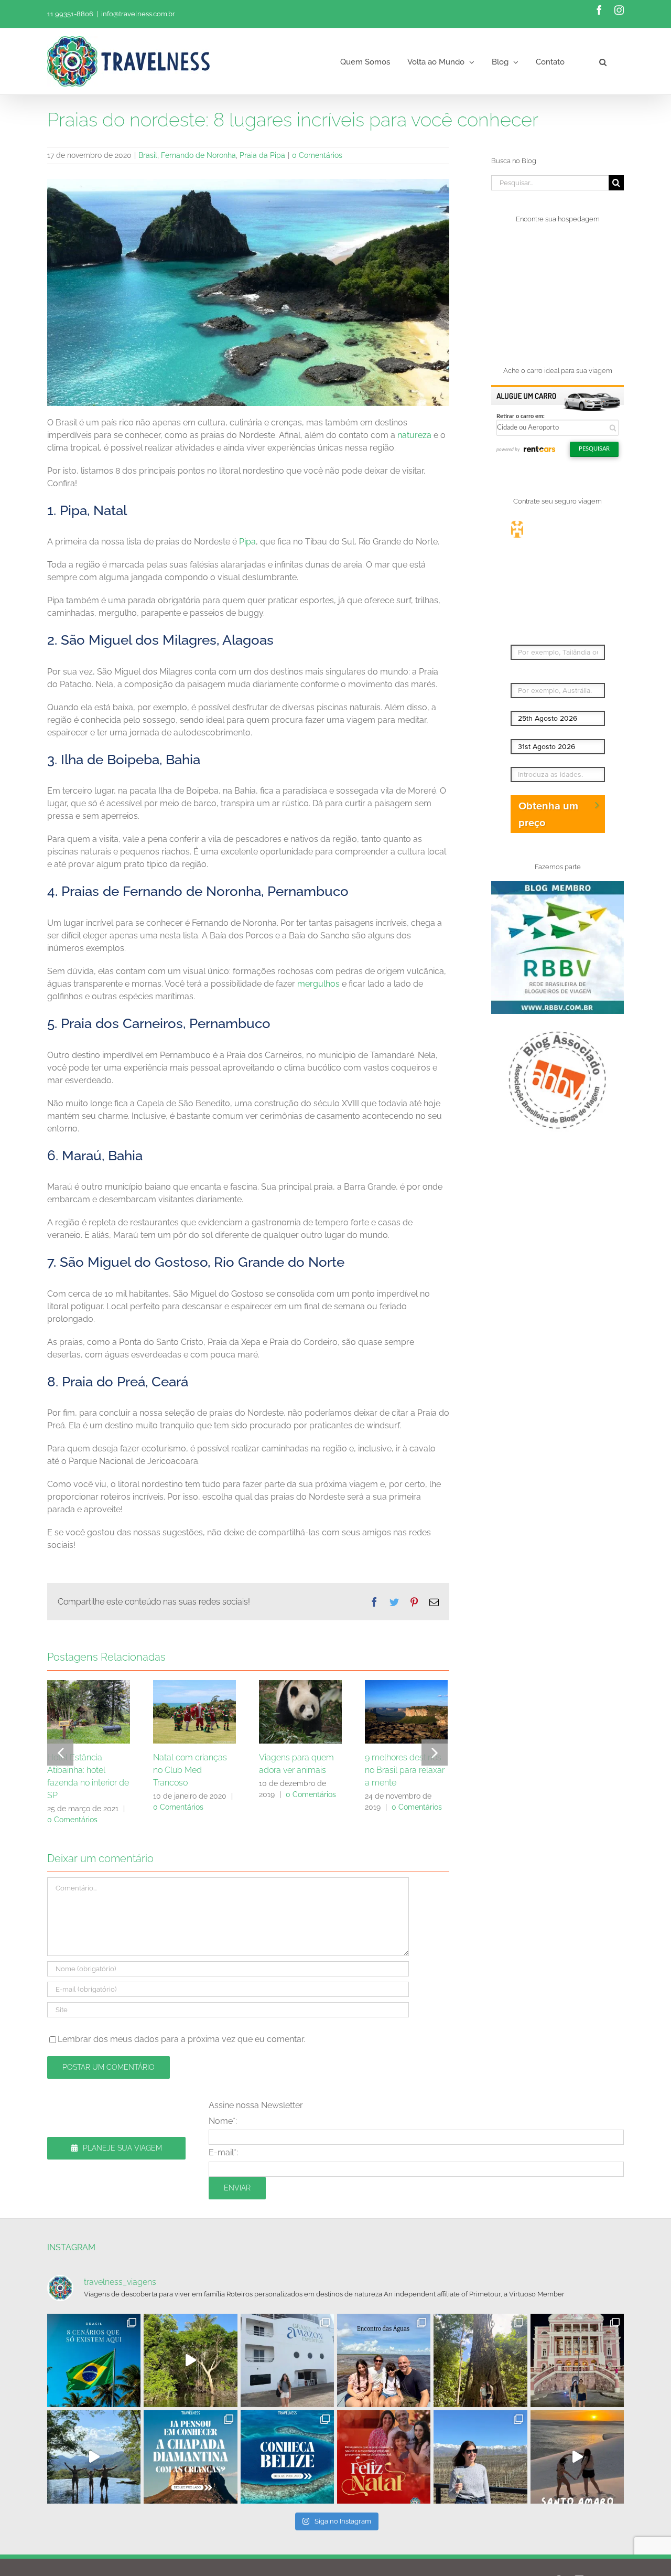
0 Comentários (317, 155)
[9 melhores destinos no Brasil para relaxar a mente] (406, 1711)
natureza (414, 435)
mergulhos (318, 984)
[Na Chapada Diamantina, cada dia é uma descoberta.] (190, 2457)
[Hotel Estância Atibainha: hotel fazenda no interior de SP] (89, 1711)
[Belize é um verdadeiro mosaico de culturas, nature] (287, 2457)
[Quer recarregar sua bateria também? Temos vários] (94, 2457)
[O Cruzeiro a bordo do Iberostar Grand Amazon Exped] (190, 2360)
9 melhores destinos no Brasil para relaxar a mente (405, 1770)
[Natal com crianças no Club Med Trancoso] (194, 1711)
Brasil (148, 155)
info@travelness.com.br (138, 14)
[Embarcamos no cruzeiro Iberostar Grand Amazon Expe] (287, 2360)
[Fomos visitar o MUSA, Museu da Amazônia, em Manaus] (480, 2360)
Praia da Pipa (262, 155)
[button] (603, 61)
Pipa (247, 542)
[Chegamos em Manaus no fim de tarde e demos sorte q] (577, 2360)
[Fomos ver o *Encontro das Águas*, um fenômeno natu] (384, 2360)
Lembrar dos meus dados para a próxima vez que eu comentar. (181, 2039)
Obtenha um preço (548, 814)
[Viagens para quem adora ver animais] (300, 1711)
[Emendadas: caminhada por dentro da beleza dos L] (577, 2457)
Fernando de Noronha (198, 155)
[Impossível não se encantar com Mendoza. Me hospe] (480, 2457)
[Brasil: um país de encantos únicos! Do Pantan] (94, 2360)
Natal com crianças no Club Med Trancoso (190, 1770)
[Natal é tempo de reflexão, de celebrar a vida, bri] (384, 2457)
